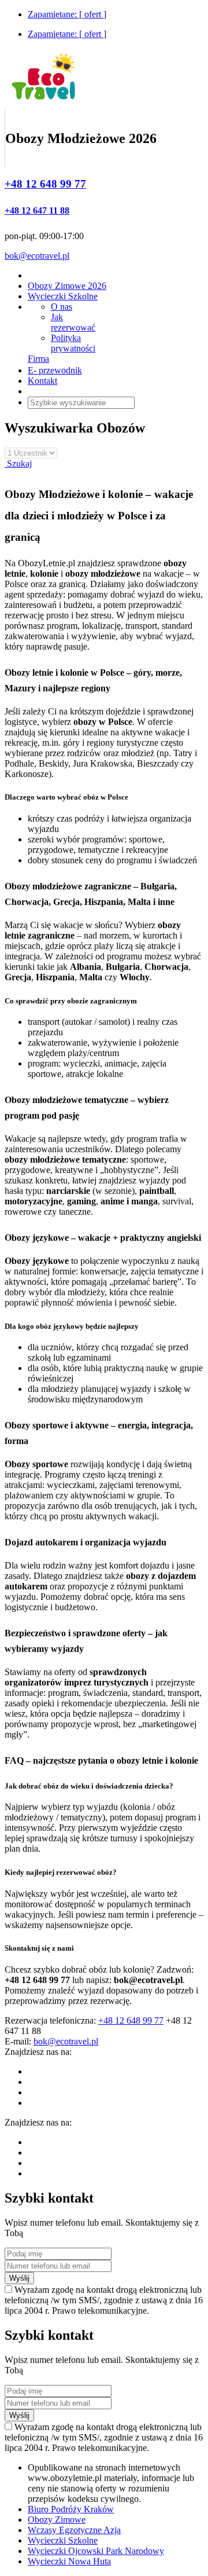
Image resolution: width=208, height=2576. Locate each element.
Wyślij (19, 2278)
